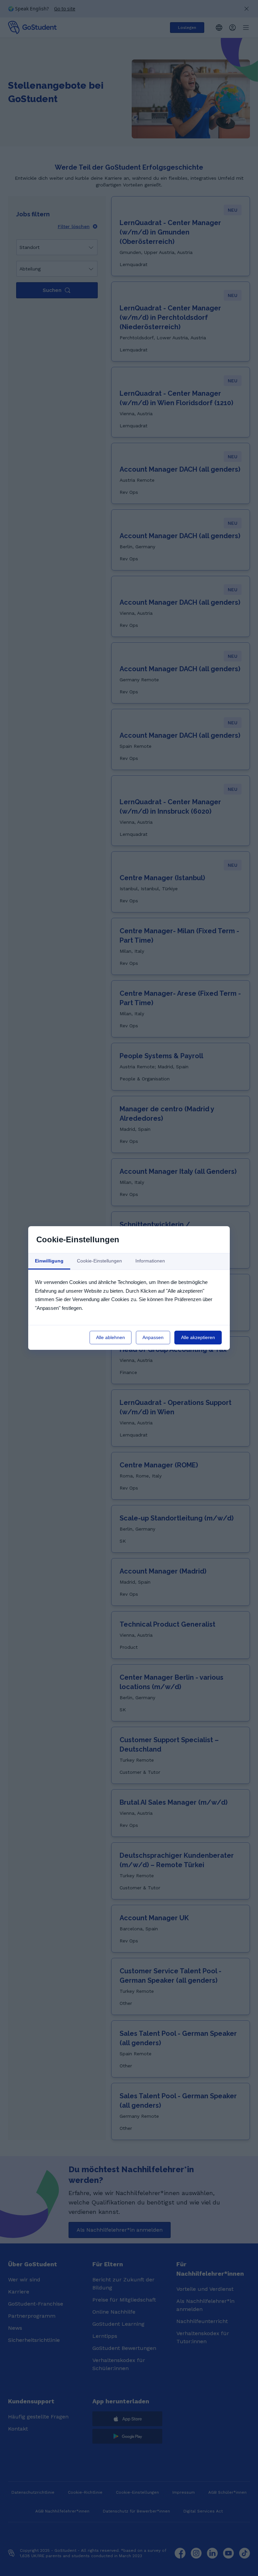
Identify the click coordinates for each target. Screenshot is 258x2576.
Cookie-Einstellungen (99, 1261)
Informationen (150, 1261)
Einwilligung (49, 1261)
